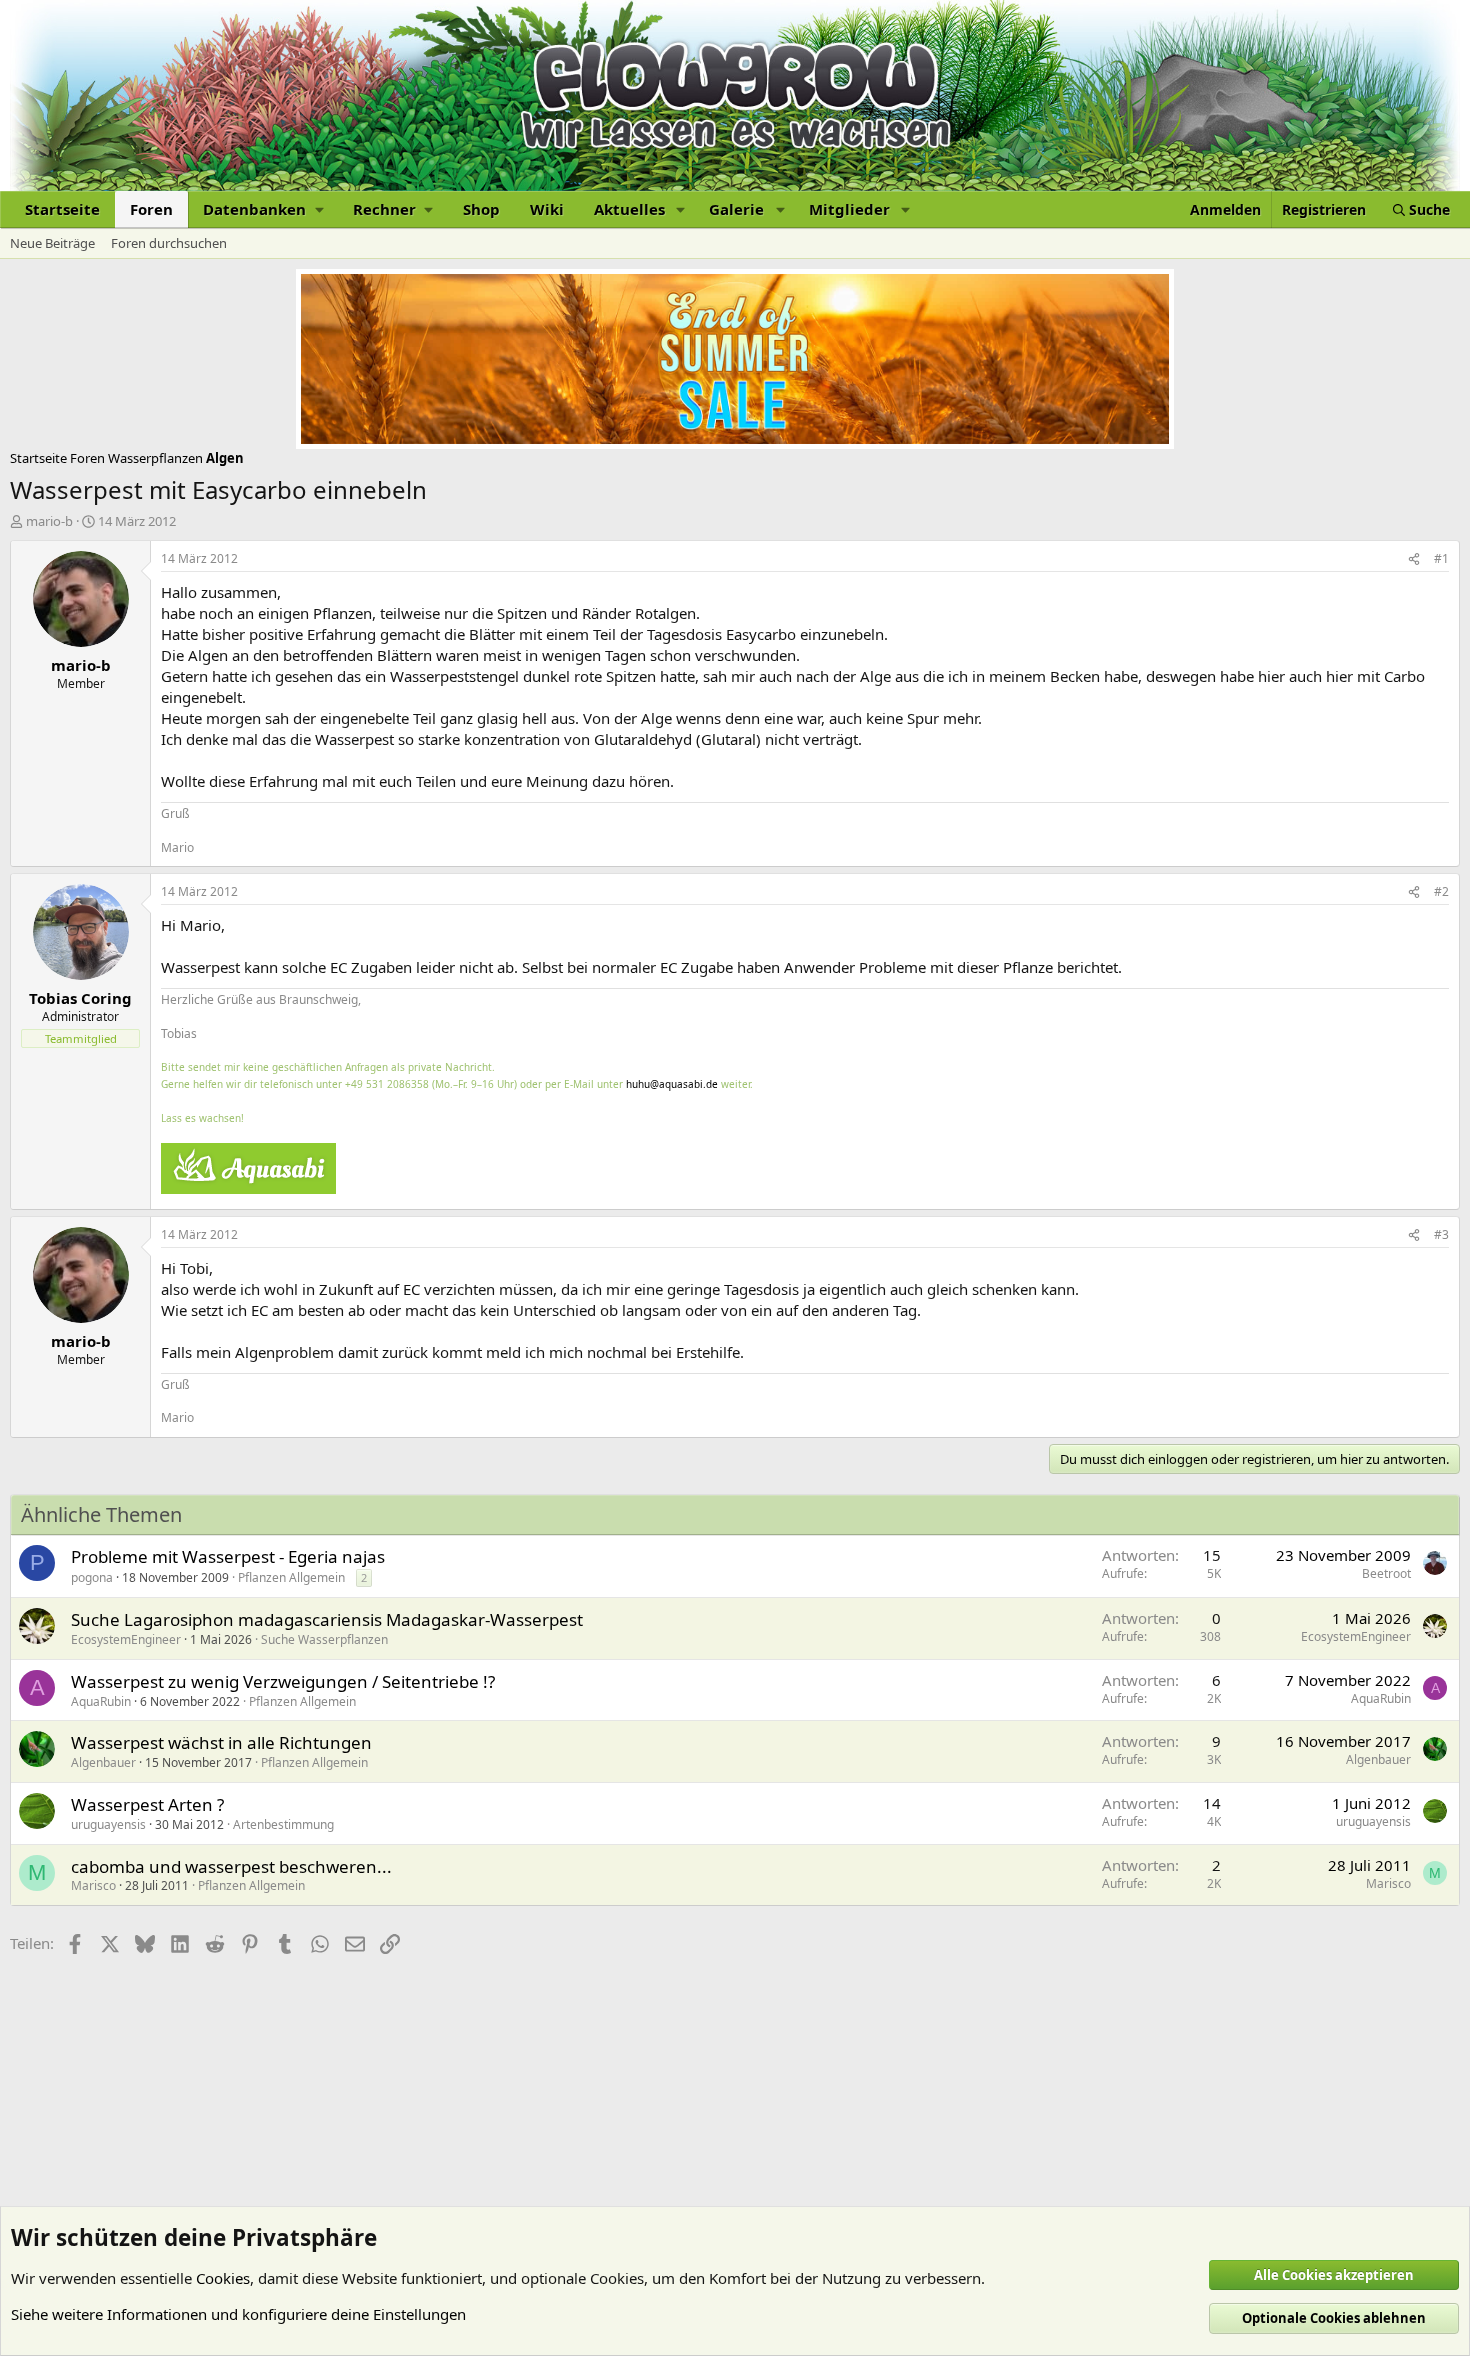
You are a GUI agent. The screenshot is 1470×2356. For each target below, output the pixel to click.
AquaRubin (101, 1701)
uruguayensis (108, 1824)
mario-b (49, 521)
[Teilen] (1414, 559)
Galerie (736, 209)
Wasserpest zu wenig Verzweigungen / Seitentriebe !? (283, 1681)
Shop (481, 209)
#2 (1441, 891)
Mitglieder (849, 209)
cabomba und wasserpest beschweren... (231, 1866)
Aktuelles (629, 209)
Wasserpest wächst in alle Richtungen (221, 1742)
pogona (92, 1577)
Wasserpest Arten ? (147, 1804)
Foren (151, 209)
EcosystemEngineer (126, 1639)
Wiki (547, 209)
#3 (1441, 1234)
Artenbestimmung (283, 1824)
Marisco (93, 1885)
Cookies (223, 2278)
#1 (1441, 558)
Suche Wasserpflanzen (324, 1639)
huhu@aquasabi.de (672, 1084)
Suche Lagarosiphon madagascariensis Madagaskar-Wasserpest (327, 1619)
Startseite (62, 209)
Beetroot (1386, 1573)
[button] (263, 209)
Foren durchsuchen (169, 243)
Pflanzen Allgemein (291, 1577)
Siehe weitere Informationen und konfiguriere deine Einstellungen (238, 2314)
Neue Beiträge (52, 243)
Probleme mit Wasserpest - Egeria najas (228, 1556)
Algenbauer (103, 1762)
